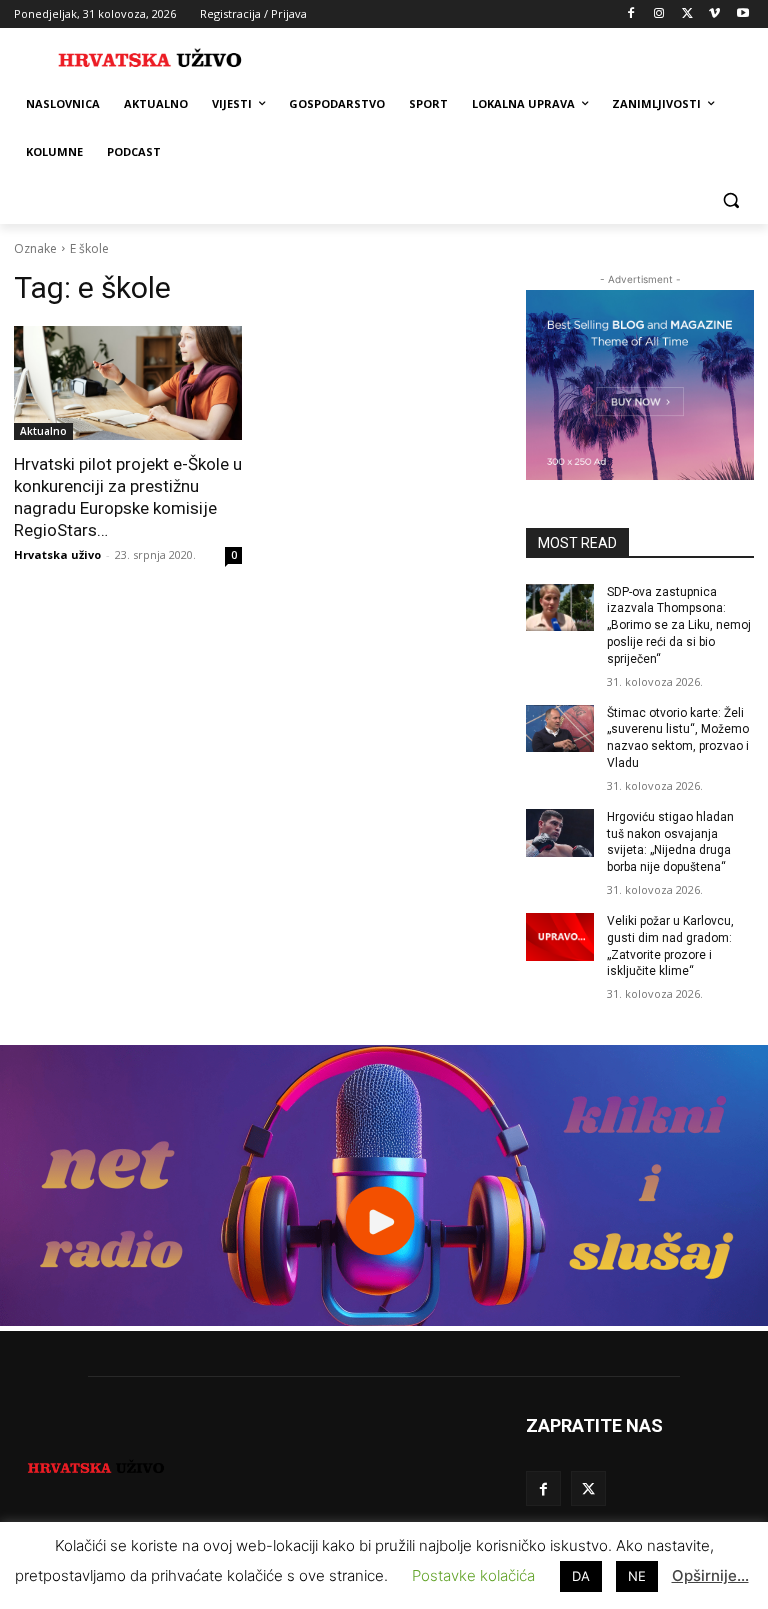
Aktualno (43, 431)
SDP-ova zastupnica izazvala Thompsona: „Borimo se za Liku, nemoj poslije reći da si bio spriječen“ (679, 625)
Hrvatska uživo (57, 554)
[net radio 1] (384, 1320)
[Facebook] (631, 14)
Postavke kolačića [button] (473, 1575)
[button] (730, 200)
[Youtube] (742, 14)
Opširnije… (710, 1575)
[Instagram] (659, 14)
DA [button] (581, 1576)
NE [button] (637, 1576)
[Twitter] (687, 14)
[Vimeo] (714, 14)
